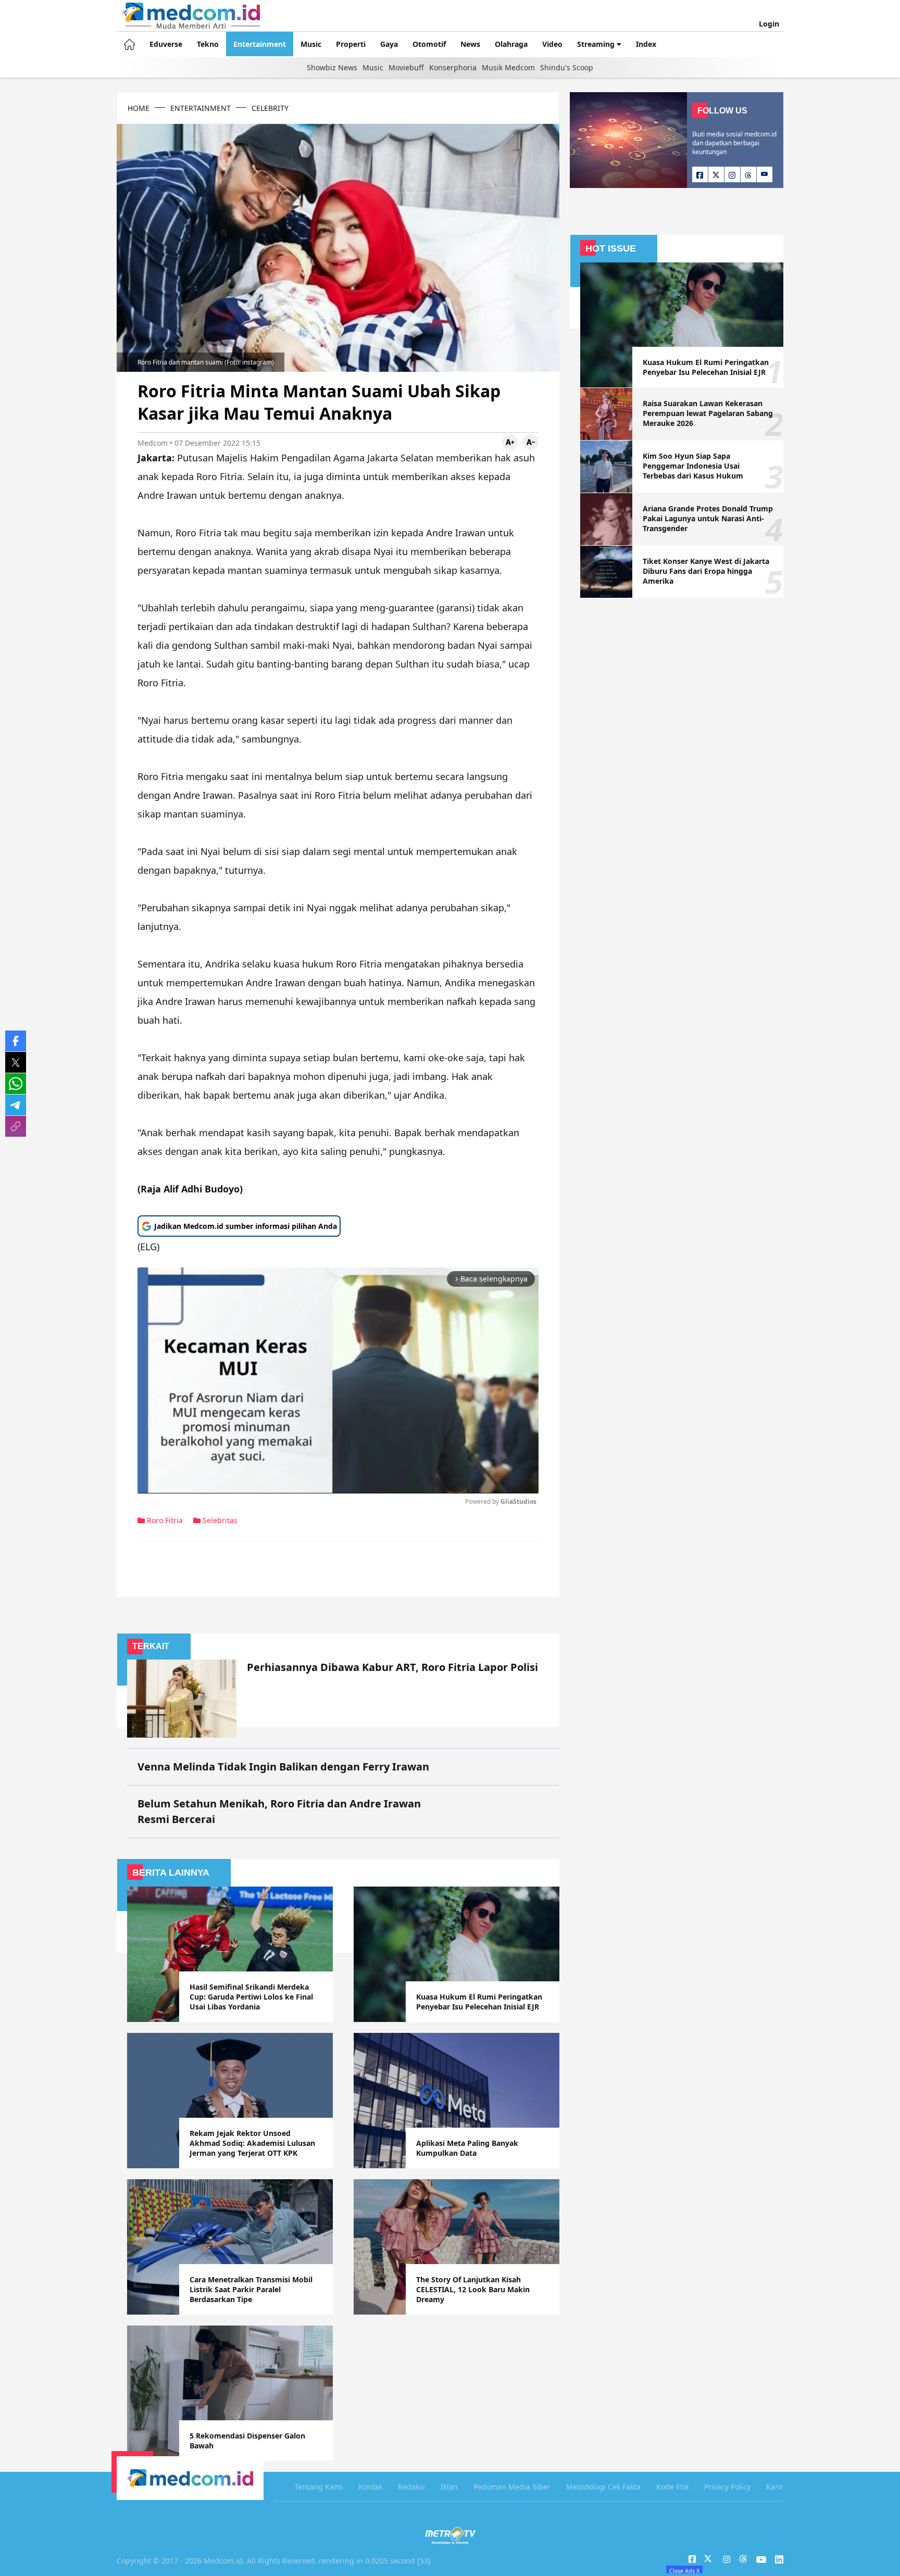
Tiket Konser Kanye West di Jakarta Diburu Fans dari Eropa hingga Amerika (706, 571)
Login (769, 24)
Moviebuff (406, 67)
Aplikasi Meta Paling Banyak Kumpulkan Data (467, 2148)
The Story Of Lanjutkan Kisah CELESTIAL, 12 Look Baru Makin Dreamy (473, 2289)
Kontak (370, 2487)
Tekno (208, 44)
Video (552, 44)
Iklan (449, 2487)
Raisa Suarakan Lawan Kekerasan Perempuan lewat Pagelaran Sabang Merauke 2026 (708, 413)
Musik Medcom (508, 67)
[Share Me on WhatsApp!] (16, 1084)
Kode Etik (672, 2487)
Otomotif (429, 44)
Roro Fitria (164, 1520)
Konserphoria (453, 67)
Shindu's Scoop (567, 67)
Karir (775, 2487)
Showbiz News (332, 67)
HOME (139, 108)
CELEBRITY (270, 108)
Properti (351, 44)
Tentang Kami (318, 2487)
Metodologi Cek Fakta (603, 2487)
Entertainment (260, 44)
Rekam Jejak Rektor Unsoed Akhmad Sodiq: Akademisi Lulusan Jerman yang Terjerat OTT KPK (252, 2143)
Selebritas (219, 1520)
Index (646, 44)
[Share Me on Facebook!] (16, 1041)
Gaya (389, 44)
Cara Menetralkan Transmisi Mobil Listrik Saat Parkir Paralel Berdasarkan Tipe (251, 2289)
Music (311, 44)
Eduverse (166, 44)
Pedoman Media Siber (512, 2487)
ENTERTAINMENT (201, 108)
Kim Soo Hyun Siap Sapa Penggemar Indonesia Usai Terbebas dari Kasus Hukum (693, 466)
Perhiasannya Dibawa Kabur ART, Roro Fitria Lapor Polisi (392, 1667)
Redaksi (411, 2487)
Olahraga (511, 44)
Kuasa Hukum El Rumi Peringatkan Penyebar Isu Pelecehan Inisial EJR (479, 2002)
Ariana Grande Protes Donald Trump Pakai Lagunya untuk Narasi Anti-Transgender (708, 518)
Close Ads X (684, 2570)
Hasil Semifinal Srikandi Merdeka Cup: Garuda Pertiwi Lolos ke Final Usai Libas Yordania (251, 1997)
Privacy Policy (727, 2487)
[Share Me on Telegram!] (16, 1105)
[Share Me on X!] (16, 1062)
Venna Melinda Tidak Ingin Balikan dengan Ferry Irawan (283, 1767)
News (470, 44)
